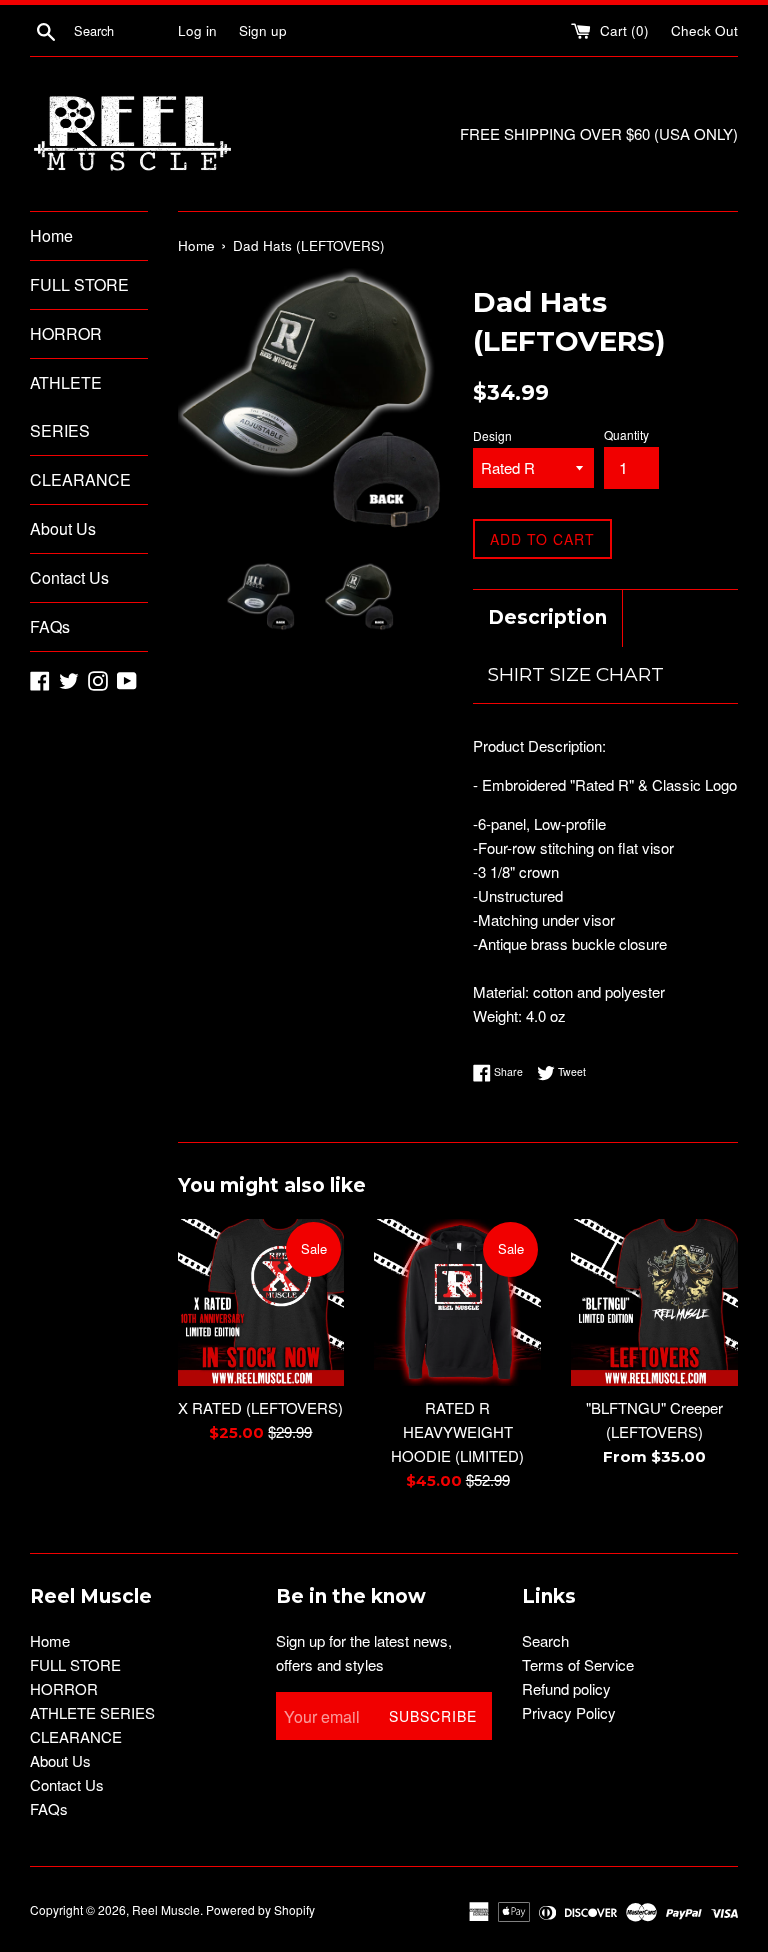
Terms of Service (578, 1664)
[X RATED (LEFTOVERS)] (261, 1302)
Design (492, 435)
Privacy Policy (569, 1712)
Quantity (626, 434)
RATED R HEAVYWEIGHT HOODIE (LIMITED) (457, 1431)
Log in (197, 30)
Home (51, 235)
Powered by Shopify (260, 1909)
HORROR (66, 333)
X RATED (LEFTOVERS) (260, 1407)
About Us (63, 528)
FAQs (50, 626)
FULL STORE (79, 284)
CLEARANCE (80, 479)
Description (547, 617)
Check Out (704, 30)
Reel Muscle (166, 1909)
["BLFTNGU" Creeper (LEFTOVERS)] (654, 1302)
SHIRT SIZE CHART (576, 674)
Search (545, 1640)
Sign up (263, 30)
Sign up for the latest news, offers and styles (364, 1652)
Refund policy (566, 1688)
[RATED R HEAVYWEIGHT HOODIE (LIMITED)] (457, 1302)
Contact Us (69, 577)
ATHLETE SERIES (66, 406)
